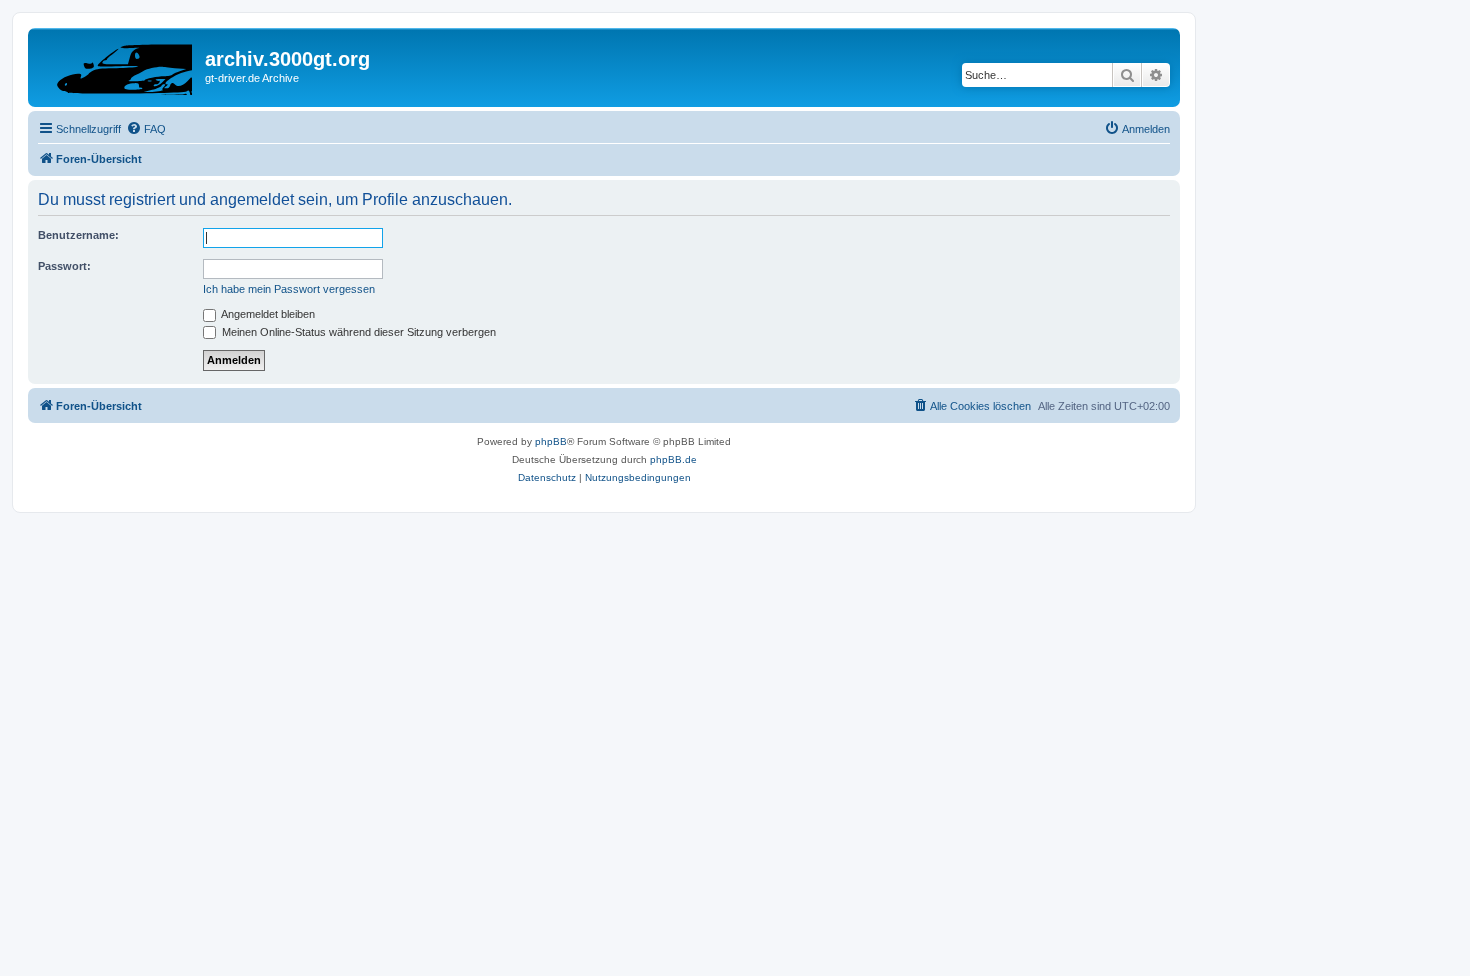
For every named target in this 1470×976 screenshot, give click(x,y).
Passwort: (64, 266)
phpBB (551, 441)
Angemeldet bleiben (267, 314)
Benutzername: (78, 235)
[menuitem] (146, 129)
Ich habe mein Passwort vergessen (289, 289)
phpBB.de (673, 459)
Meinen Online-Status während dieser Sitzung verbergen (357, 332)
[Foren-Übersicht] (119, 65)
